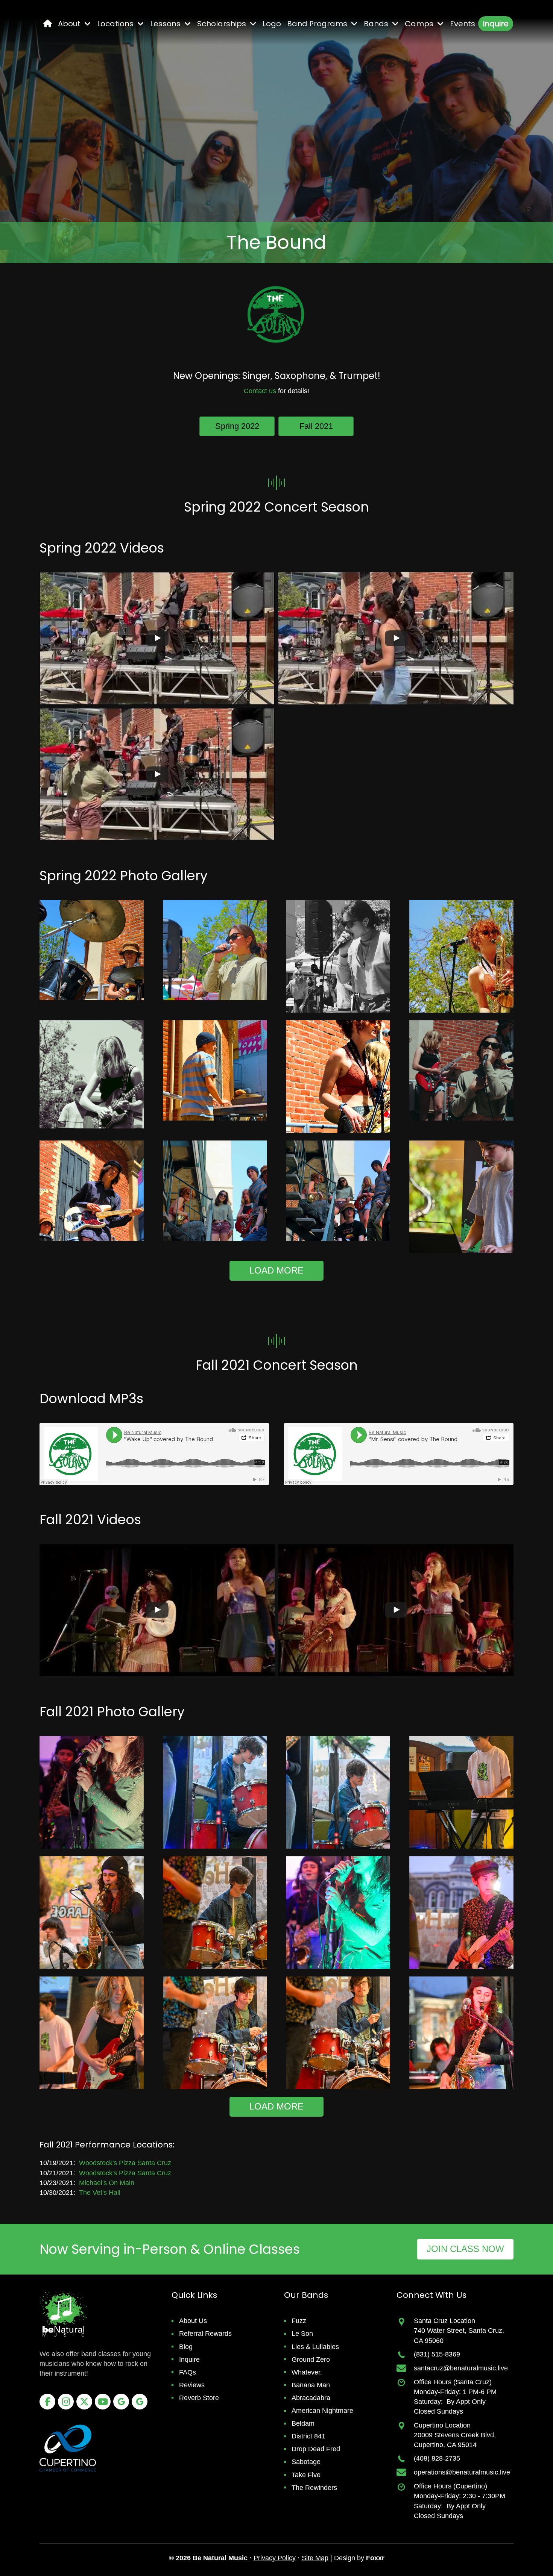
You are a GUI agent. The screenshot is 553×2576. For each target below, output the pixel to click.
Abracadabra (311, 2398)
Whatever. (307, 2372)
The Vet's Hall (100, 2193)
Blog (186, 2347)
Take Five (306, 2475)
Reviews (192, 2385)
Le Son (302, 2334)
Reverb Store (199, 2398)
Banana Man (311, 2385)
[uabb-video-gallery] (157, 638)
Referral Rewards (205, 2334)
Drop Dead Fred (316, 2449)
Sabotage (306, 2462)
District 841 (308, 2436)
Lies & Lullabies (315, 2347)
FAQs (188, 2372)
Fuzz (299, 2321)
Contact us (260, 391)
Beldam (303, 2423)
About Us (193, 2321)
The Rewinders (314, 2488)
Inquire (189, 2359)
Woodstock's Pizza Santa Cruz (125, 2163)
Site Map (315, 2558)
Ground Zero (311, 2359)
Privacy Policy (275, 2558)
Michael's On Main (107, 2183)
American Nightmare (322, 2411)
